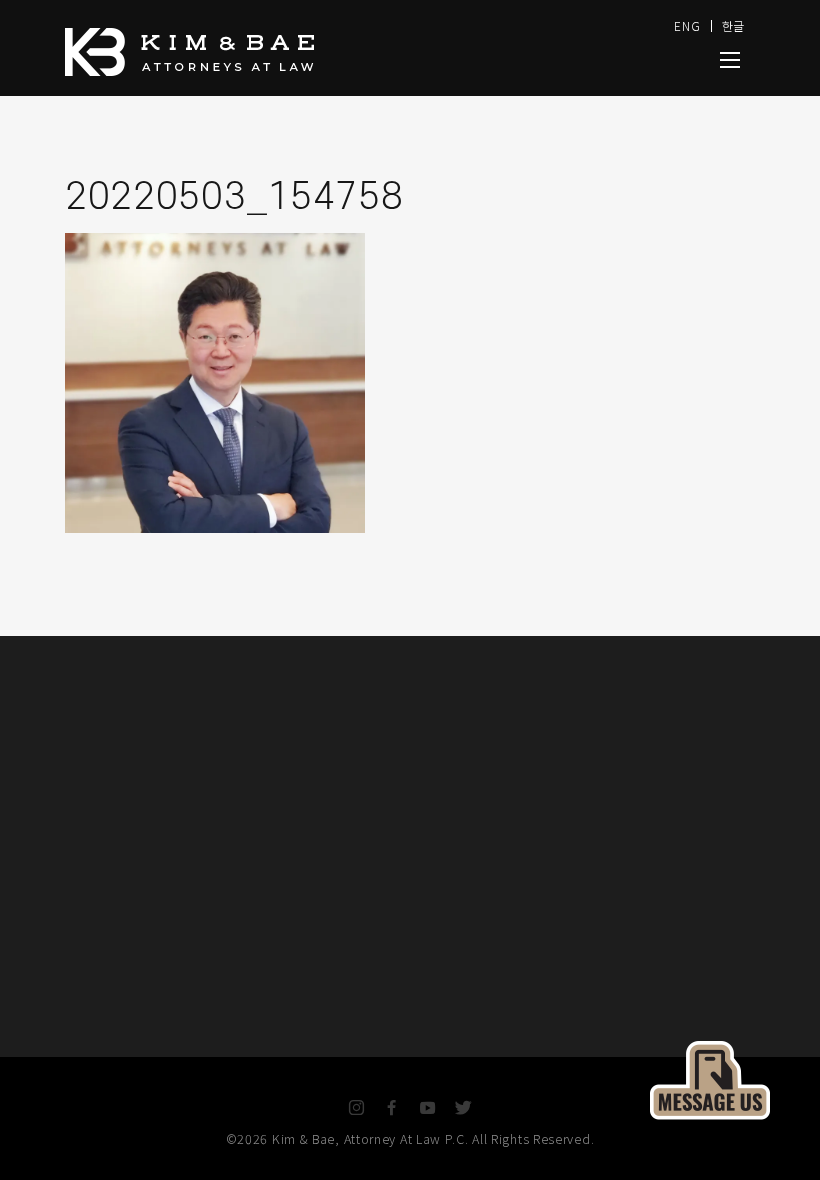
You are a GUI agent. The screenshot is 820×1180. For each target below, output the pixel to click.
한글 (733, 25)
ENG (687, 25)
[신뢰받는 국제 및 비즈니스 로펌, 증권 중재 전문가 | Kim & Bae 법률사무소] (280, 52)
